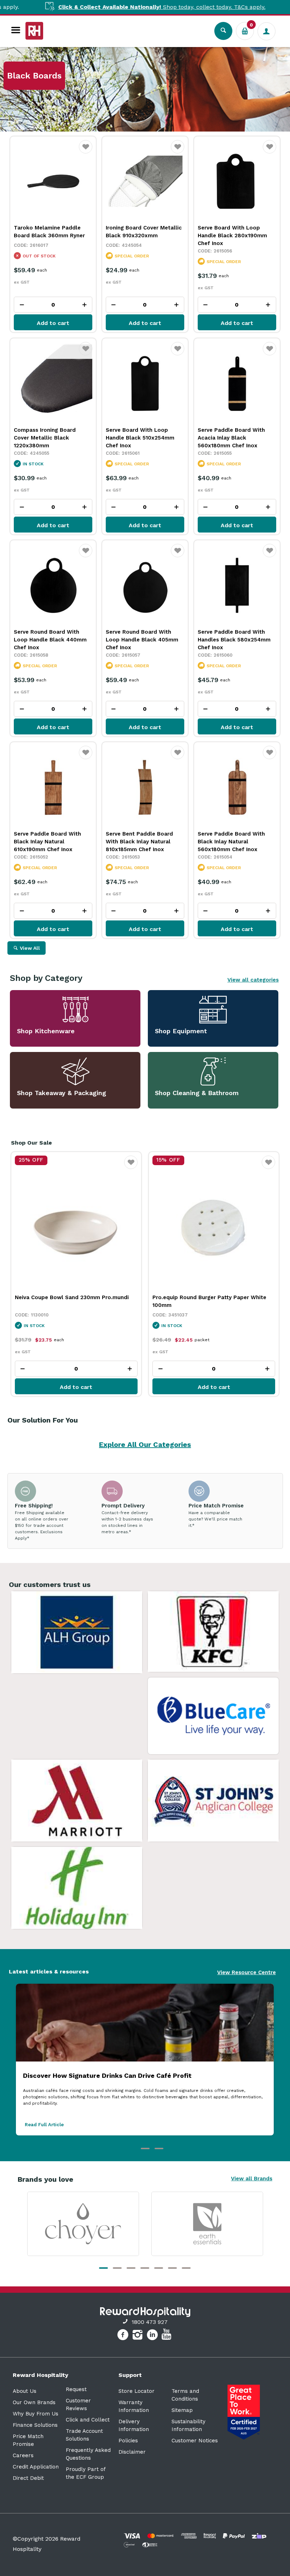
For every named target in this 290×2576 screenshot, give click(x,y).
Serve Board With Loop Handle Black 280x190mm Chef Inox (232, 235)
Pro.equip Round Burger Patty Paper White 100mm (71, 1301)
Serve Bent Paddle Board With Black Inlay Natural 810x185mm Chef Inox (139, 842)
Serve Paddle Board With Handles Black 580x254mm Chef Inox (234, 640)
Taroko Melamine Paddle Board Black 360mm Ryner (49, 232)
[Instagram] (138, 2336)
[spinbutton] (53, 305)
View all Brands (252, 2179)
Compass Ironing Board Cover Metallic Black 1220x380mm (45, 438)
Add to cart (53, 323)
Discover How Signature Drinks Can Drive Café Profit (107, 2075)
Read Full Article (44, 2125)
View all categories (253, 980)
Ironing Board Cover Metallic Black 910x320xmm (144, 232)
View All (30, 948)
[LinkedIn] (153, 2336)
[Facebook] (124, 2336)
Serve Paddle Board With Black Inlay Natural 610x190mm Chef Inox (47, 842)
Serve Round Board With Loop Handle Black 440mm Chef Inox (50, 640)
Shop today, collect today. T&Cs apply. (119, 7)
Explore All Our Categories (145, 1444)
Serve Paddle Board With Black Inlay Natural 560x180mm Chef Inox (231, 842)
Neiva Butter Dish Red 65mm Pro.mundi (205, 1297)
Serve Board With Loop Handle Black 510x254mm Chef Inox (140, 438)
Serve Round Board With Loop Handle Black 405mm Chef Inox (142, 640)
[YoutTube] (167, 2336)
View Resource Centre (246, 1972)
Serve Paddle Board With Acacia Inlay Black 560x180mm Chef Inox (231, 438)
